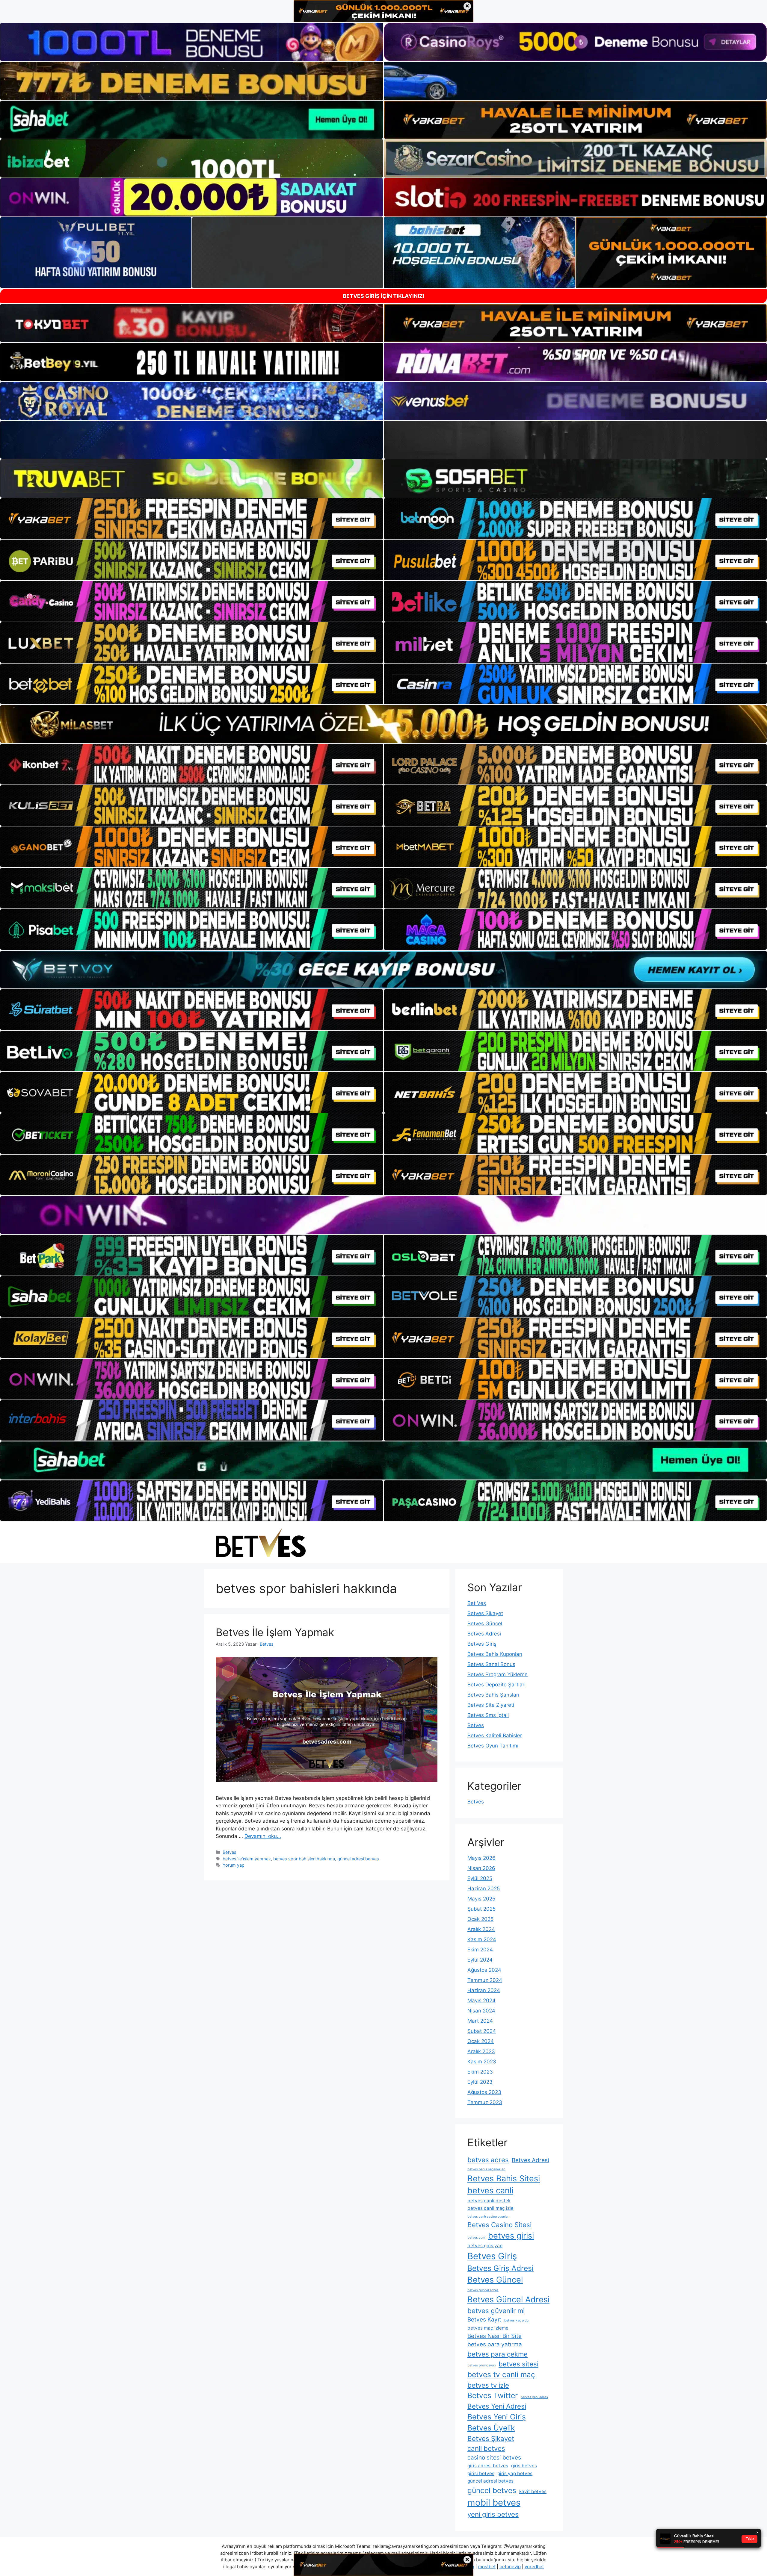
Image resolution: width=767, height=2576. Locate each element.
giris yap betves (515, 2473)
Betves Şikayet (485, 1613)
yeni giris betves (493, 2514)
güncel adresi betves (358, 1859)
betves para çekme (498, 2354)
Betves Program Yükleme (498, 1674)
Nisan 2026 (481, 1868)
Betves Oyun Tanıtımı (493, 1746)
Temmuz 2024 (485, 1980)
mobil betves (494, 2502)
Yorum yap (234, 1865)
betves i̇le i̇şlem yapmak (247, 1859)
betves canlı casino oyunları (489, 2217)
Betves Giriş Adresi (500, 2268)
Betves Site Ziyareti (491, 1705)
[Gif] (383, 724)
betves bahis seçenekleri (486, 2169)
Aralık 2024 (481, 1929)
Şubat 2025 (481, 1909)
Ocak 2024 (481, 2041)
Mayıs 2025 (481, 1899)
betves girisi (511, 2236)
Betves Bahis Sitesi (504, 2179)
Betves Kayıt (484, 2320)
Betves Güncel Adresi (508, 2299)
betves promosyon (481, 2365)
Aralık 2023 (481, 2051)
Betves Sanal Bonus (491, 1664)
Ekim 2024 (480, 1950)
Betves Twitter (493, 2395)
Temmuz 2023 (485, 2102)
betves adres (488, 2160)
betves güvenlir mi (496, 2311)
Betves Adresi (484, 1634)
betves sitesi (518, 2364)
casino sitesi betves (494, 2458)
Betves (230, 1852)
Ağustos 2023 (484, 2092)
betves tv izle (488, 2385)
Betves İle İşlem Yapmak (275, 1632)
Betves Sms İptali (488, 1715)
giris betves (524, 2466)
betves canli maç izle (490, 2208)
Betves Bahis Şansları (493, 1695)
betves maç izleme (488, 2328)
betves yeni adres (534, 2397)
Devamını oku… (263, 1836)
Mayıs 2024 (481, 2000)
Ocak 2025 (480, 1919)
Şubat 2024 (482, 2031)
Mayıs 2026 (481, 1858)
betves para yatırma (495, 2344)
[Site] (192, 519)
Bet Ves (477, 1603)
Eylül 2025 (480, 1878)
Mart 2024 (480, 2021)
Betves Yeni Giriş (497, 2417)
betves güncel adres (483, 2290)
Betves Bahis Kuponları (495, 1654)
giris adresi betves (488, 2466)
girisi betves (481, 2473)
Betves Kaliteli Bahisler (495, 1735)
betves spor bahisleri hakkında (304, 1859)
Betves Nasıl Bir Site (495, 2336)
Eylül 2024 (480, 1960)
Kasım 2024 (482, 1939)
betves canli (490, 2190)
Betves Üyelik (491, 2428)
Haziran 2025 (484, 1889)
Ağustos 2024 (484, 1970)
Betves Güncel (485, 1624)
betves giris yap (485, 2246)
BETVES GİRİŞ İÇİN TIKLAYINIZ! (384, 296)
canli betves (486, 2448)
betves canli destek (489, 2201)
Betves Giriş (482, 1644)
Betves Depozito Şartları (496, 1685)
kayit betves (533, 2491)
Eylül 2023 (480, 2082)
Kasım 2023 (482, 2062)
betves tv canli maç (501, 2374)
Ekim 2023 (480, 2072)
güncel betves (492, 2490)
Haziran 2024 (484, 1990)
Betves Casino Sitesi (499, 2225)
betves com (476, 2237)
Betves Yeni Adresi (497, 2406)
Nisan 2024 (481, 2011)
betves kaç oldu (516, 2320)
